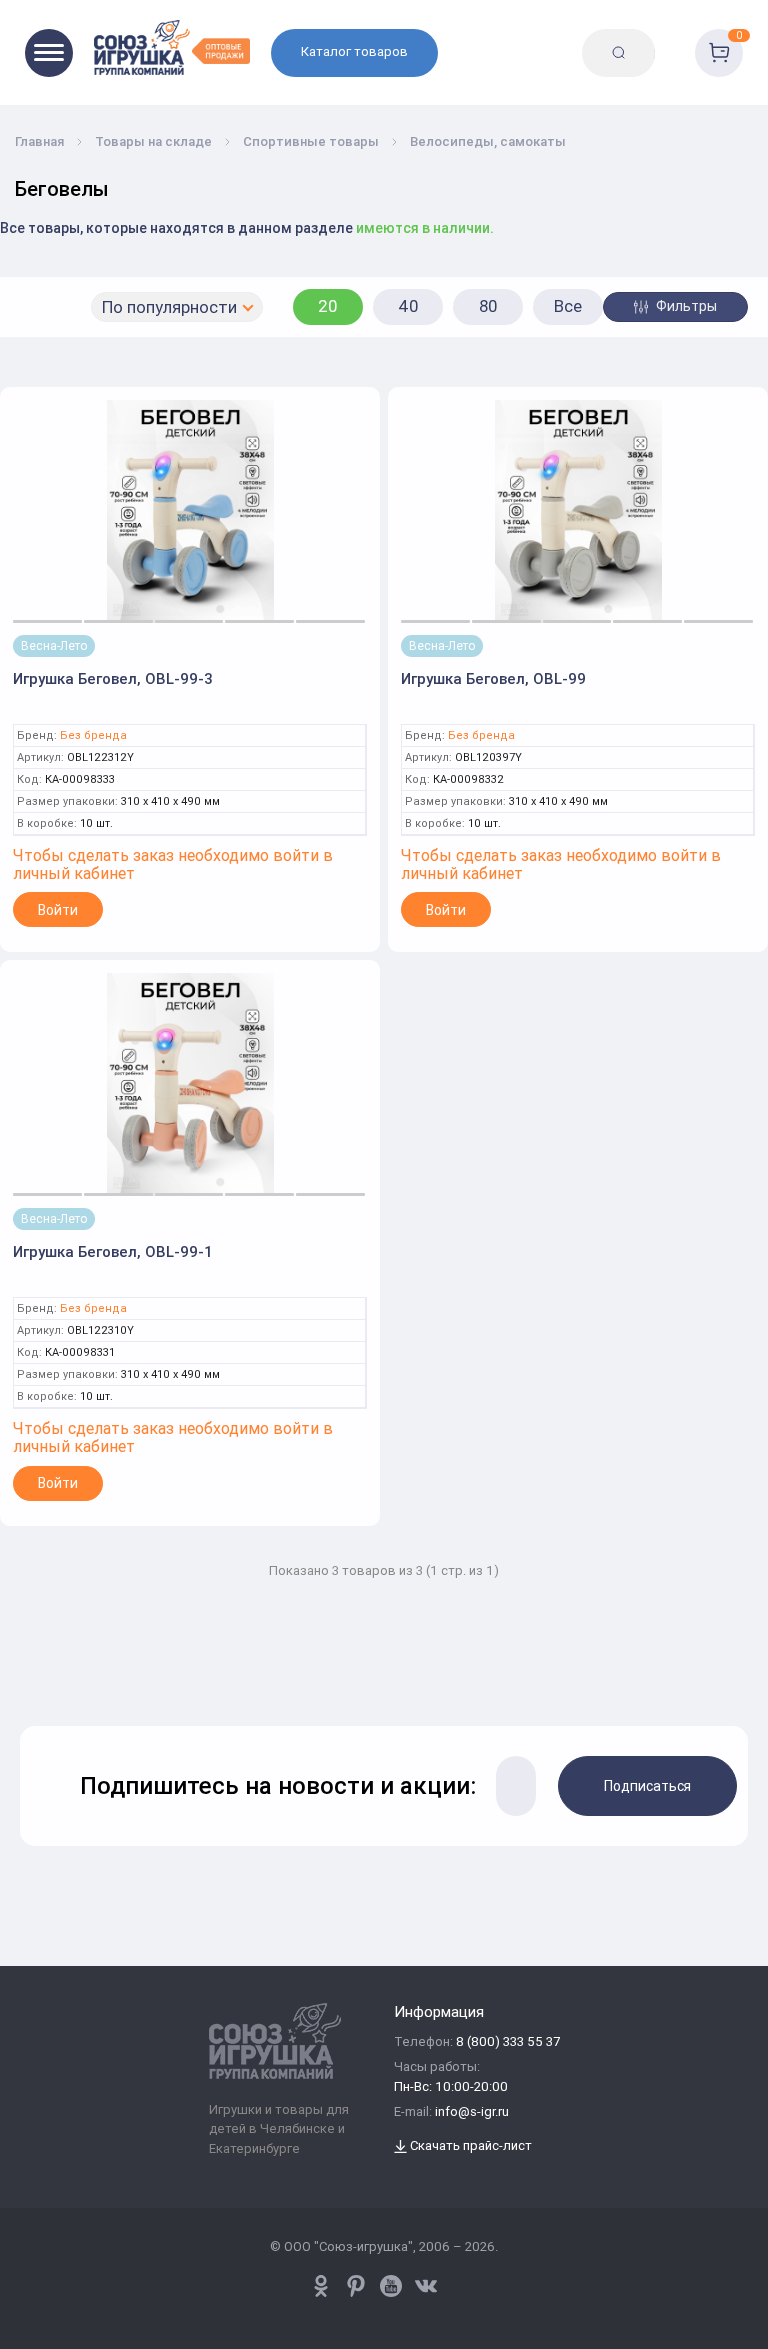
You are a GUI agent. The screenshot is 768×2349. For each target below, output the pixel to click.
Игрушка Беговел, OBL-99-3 (113, 678)
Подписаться (647, 1786)
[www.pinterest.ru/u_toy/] (321, 2286)
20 (328, 306)
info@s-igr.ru (472, 2112)
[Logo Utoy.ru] (172, 47)
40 (408, 306)
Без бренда (93, 735)
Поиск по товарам (667, 36)
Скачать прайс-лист (469, 2146)
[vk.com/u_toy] (426, 2286)
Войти (58, 910)
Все (568, 306)
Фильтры (685, 306)
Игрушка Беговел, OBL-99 (493, 678)
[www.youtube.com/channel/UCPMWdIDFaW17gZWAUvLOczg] (391, 2286)
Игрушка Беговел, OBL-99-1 (113, 1251)
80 (488, 306)
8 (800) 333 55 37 (508, 2042)
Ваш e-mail (32, 1673)
